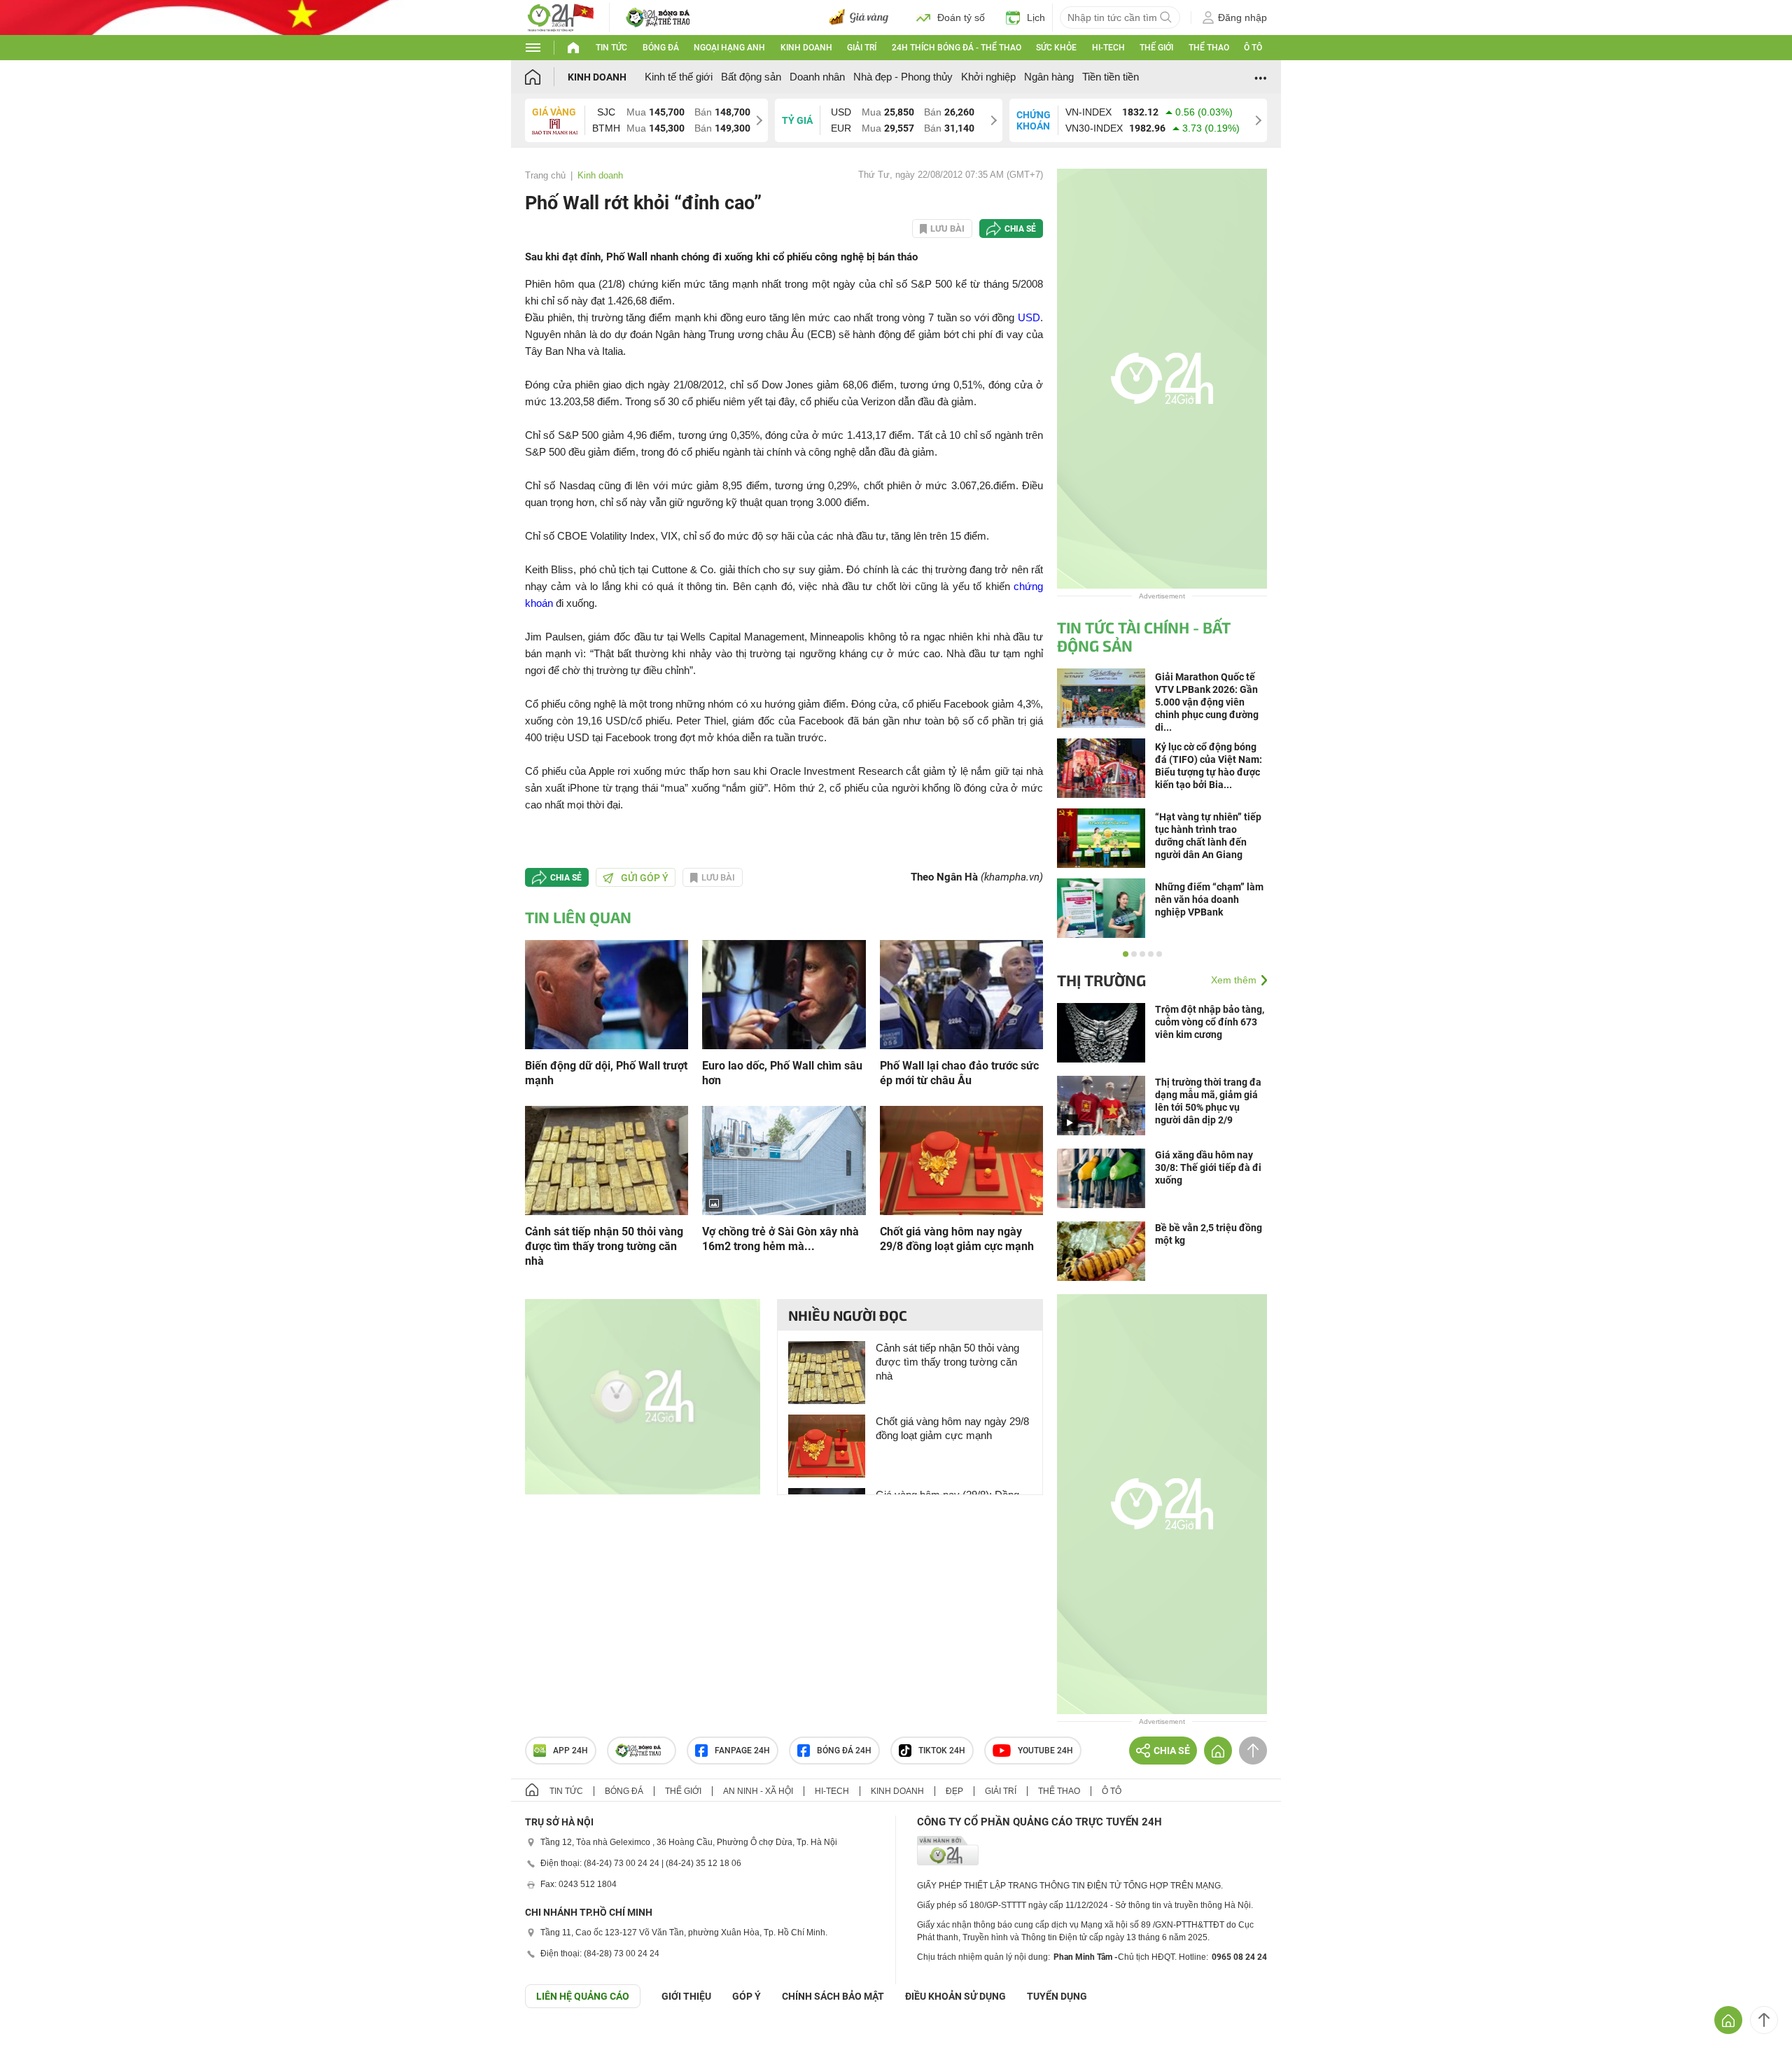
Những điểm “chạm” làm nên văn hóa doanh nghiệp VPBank (1209, 899)
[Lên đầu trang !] (1764, 2020)
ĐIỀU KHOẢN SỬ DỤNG (955, 1996)
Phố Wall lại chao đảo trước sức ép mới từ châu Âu (959, 1073)
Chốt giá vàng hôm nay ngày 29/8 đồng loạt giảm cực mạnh (957, 1239)
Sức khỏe (1056, 48)
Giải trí (862, 48)
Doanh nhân (817, 77)
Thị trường (1101, 980)
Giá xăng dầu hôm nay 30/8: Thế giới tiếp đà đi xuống (1208, 1167)
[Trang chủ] (546, 77)
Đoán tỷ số (961, 17)
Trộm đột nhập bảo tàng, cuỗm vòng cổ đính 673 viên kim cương (1210, 1022)
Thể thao (1209, 48)
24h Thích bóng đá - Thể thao (957, 48)
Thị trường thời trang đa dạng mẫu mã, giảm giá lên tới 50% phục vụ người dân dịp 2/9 (1208, 1101)
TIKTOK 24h (942, 1751)
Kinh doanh (806, 48)
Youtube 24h (1045, 1751)
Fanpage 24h (742, 1751)
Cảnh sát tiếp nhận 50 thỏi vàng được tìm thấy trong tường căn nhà (604, 1246)
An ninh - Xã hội (758, 1791)
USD (1029, 317)
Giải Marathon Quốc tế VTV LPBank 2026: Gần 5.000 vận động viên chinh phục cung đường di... (1207, 702)
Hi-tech (1108, 48)
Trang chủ (545, 175)
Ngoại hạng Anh (729, 48)
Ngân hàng (1049, 77)
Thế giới (1156, 48)
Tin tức (611, 48)
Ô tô (1253, 48)
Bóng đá (661, 48)
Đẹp (954, 1791)
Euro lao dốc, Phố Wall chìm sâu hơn (782, 1073)
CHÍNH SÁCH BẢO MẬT (833, 1996)
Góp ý (747, 1996)
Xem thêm (1234, 980)
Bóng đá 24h (844, 1751)
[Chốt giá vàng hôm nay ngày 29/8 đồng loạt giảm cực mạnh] (961, 1159)
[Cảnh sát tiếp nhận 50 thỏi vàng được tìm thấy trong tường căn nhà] (607, 1159)
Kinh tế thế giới (679, 77)
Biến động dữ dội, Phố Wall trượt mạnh (606, 1073)
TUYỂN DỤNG (1057, 1996)
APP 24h (570, 1751)
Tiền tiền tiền (1111, 77)
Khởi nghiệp (988, 77)
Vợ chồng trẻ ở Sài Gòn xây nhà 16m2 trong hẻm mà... (780, 1239)
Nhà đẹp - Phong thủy (903, 77)
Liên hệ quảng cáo (583, 1996)
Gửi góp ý (645, 878)
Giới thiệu (686, 1996)
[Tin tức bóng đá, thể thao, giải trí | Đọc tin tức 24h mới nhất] (560, 16)
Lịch (1036, 17)
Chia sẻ (1020, 229)
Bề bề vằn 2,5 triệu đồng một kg (1209, 1234)
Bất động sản (751, 77)
